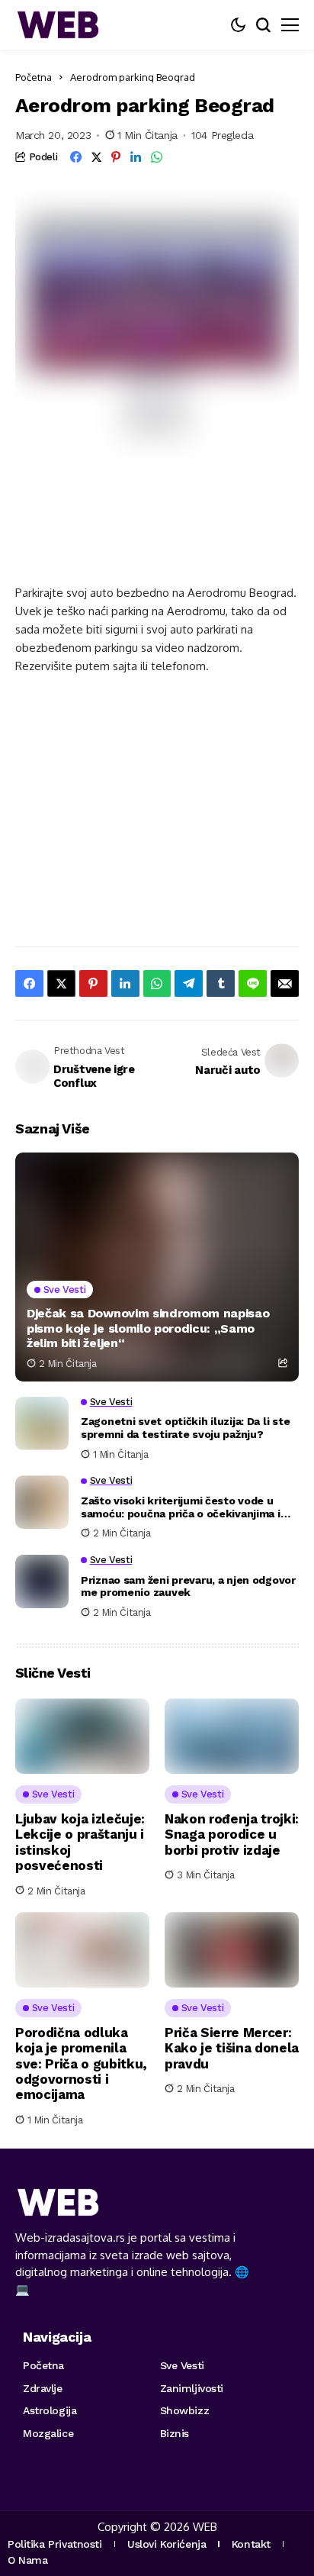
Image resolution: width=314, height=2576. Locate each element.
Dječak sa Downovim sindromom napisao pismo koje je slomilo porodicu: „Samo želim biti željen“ (148, 1328)
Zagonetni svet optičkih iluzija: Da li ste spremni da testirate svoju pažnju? (185, 1428)
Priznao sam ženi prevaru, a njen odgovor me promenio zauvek (188, 1586)
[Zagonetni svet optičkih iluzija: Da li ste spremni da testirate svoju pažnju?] (42, 1423)
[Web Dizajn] (57, 25)
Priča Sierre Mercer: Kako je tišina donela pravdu (232, 2048)
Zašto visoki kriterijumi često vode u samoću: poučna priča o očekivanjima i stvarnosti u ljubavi (181, 1507)
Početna (34, 77)
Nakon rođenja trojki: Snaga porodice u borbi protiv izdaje (232, 1834)
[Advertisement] (137, 538)
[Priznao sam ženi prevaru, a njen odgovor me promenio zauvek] (42, 1581)
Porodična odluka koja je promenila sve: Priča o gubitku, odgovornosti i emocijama (81, 2064)
